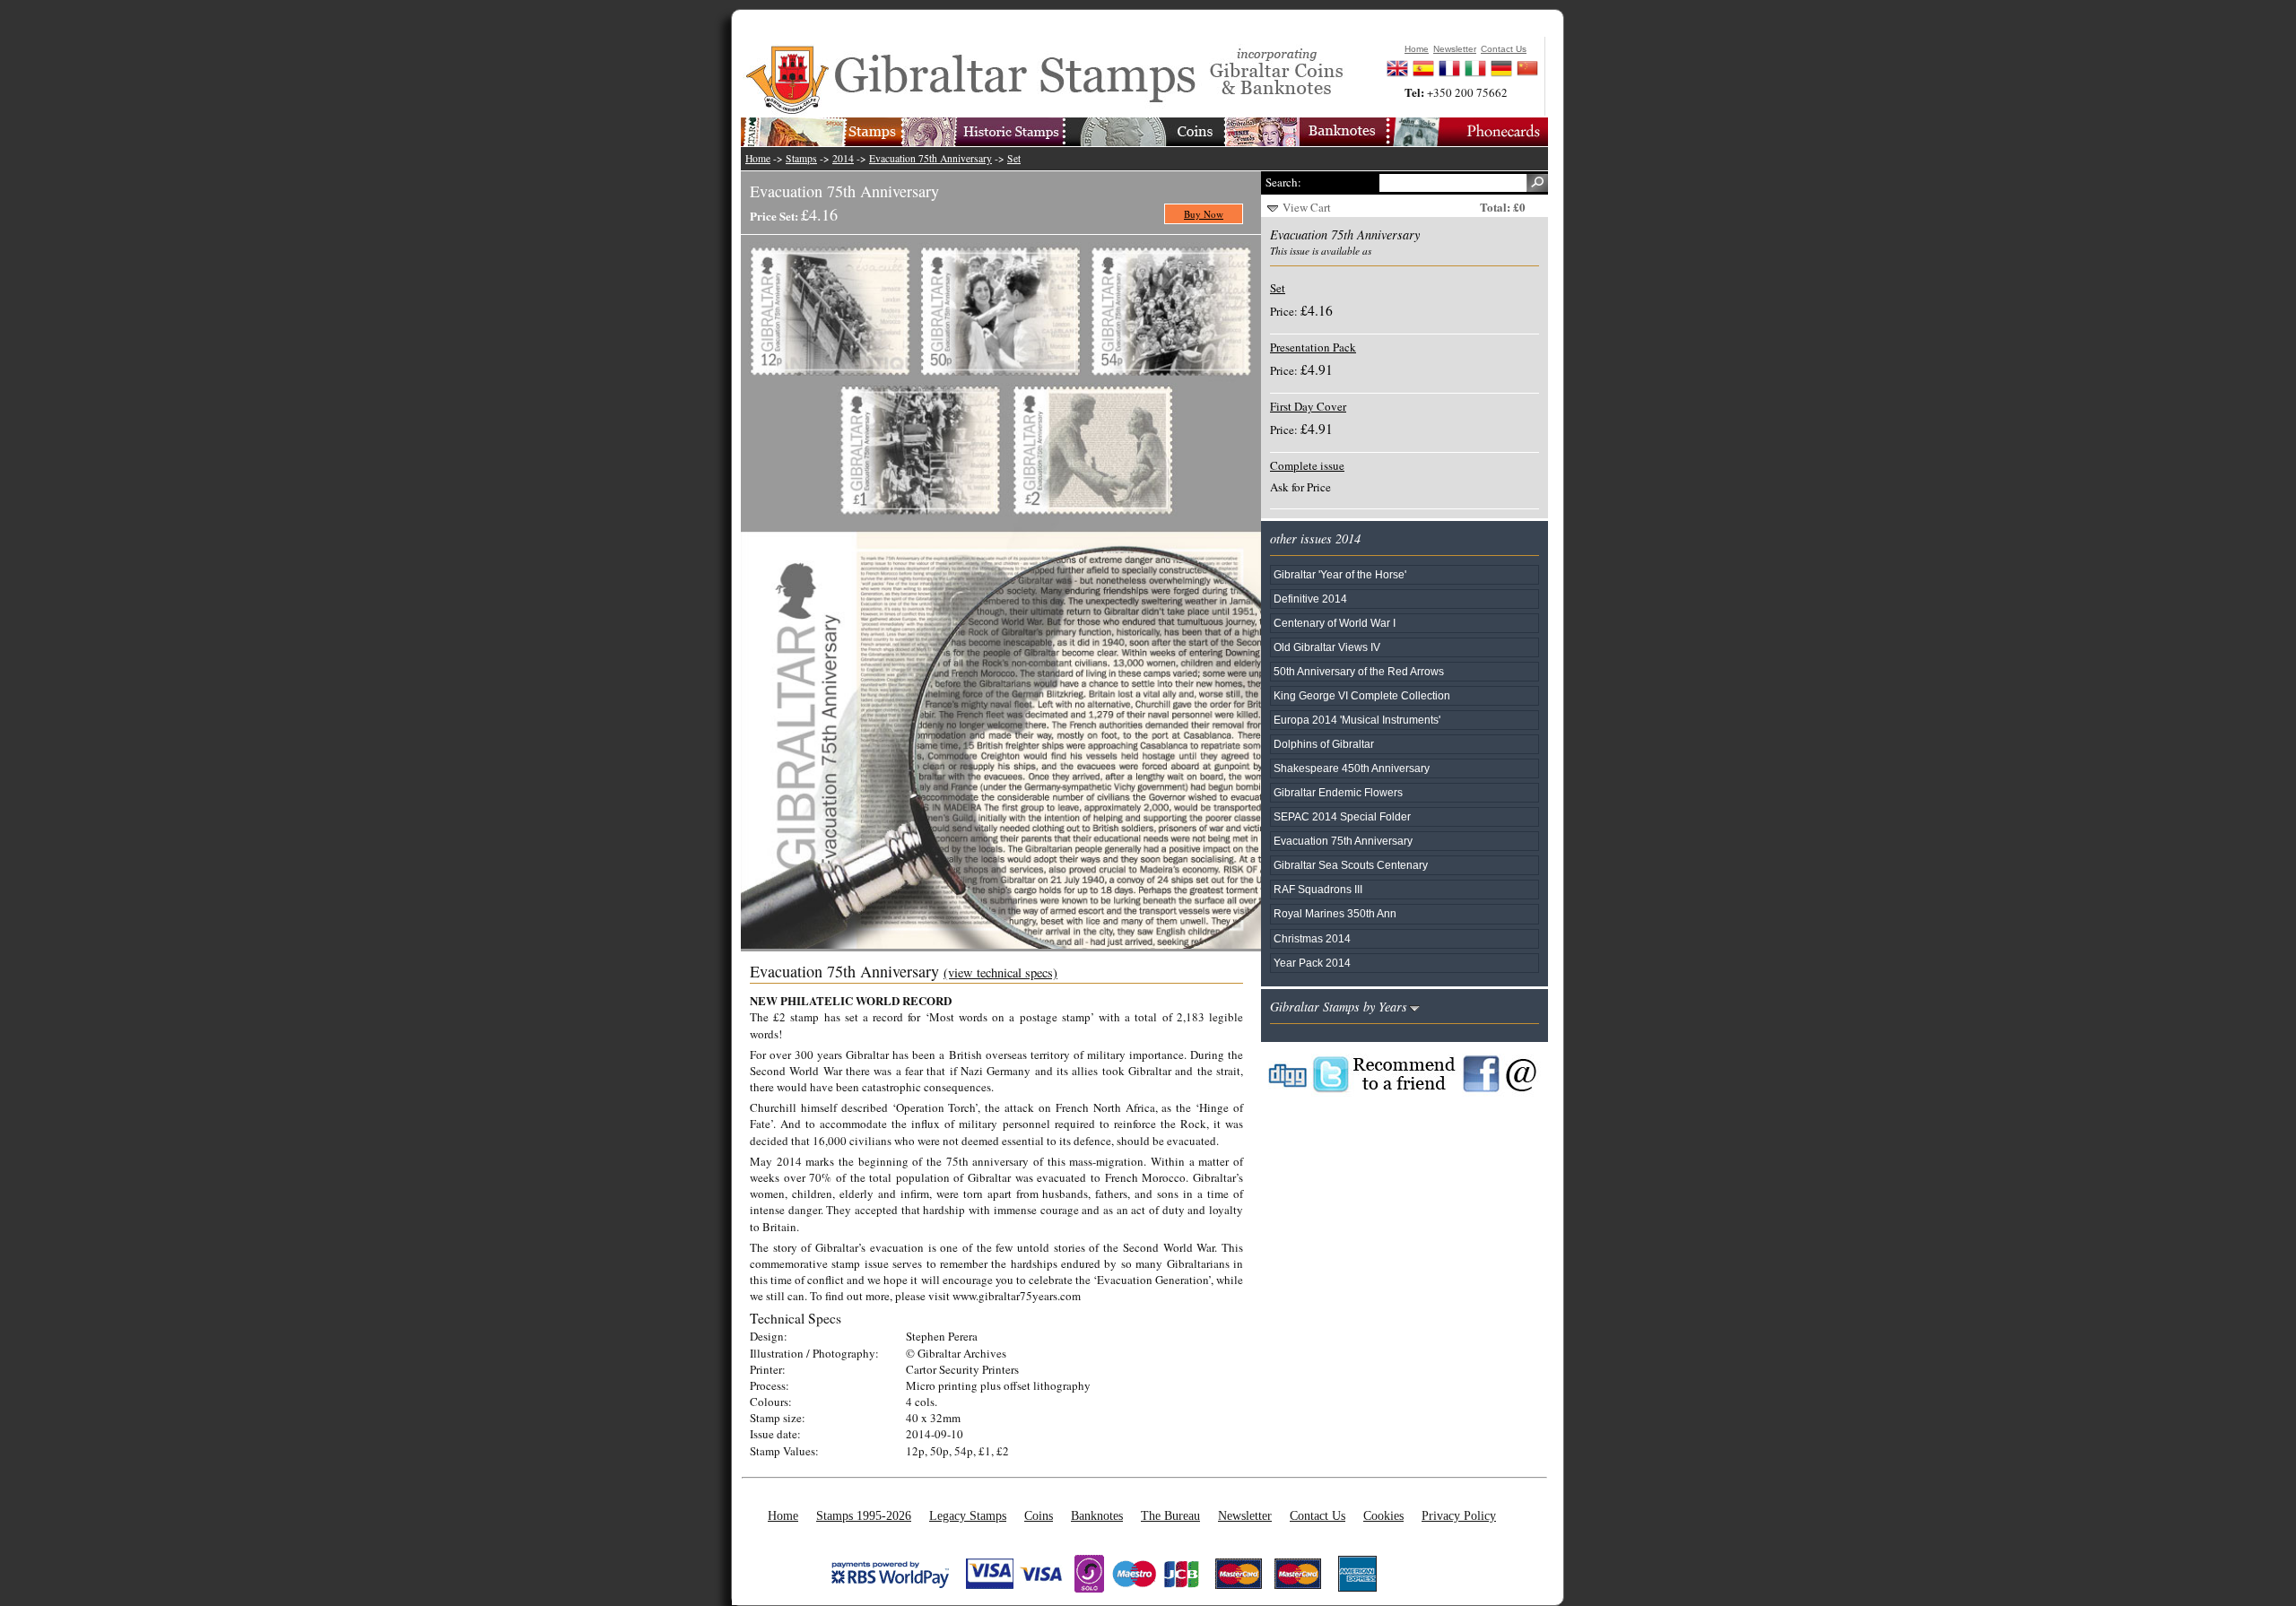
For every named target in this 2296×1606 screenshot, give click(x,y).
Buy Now (1204, 214)
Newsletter (1245, 1515)
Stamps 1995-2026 (864, 1515)
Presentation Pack (1313, 347)
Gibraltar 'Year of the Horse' (1340, 574)
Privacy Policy (1459, 1515)
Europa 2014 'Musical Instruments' (1357, 720)
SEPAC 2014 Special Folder (1342, 816)
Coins (1039, 1515)
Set (1014, 158)
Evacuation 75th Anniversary (931, 158)
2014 (843, 158)
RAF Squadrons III (1318, 889)
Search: (1283, 182)
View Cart (1307, 207)
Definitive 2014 (1310, 599)
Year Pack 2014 (1312, 963)
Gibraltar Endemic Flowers (1338, 792)
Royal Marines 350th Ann (1335, 913)
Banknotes (1097, 1515)
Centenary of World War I (1335, 623)
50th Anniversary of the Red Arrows (1359, 671)
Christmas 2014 (1312, 938)
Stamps (801, 158)
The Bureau (1170, 1515)
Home (758, 158)
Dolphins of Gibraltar (1324, 744)
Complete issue (1307, 465)
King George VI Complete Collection (1362, 695)
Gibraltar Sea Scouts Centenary (1351, 865)
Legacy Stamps (968, 1515)
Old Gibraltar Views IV (1327, 647)
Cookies (1383, 1515)
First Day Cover (1308, 406)
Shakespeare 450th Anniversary (1352, 768)
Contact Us (1318, 1515)
